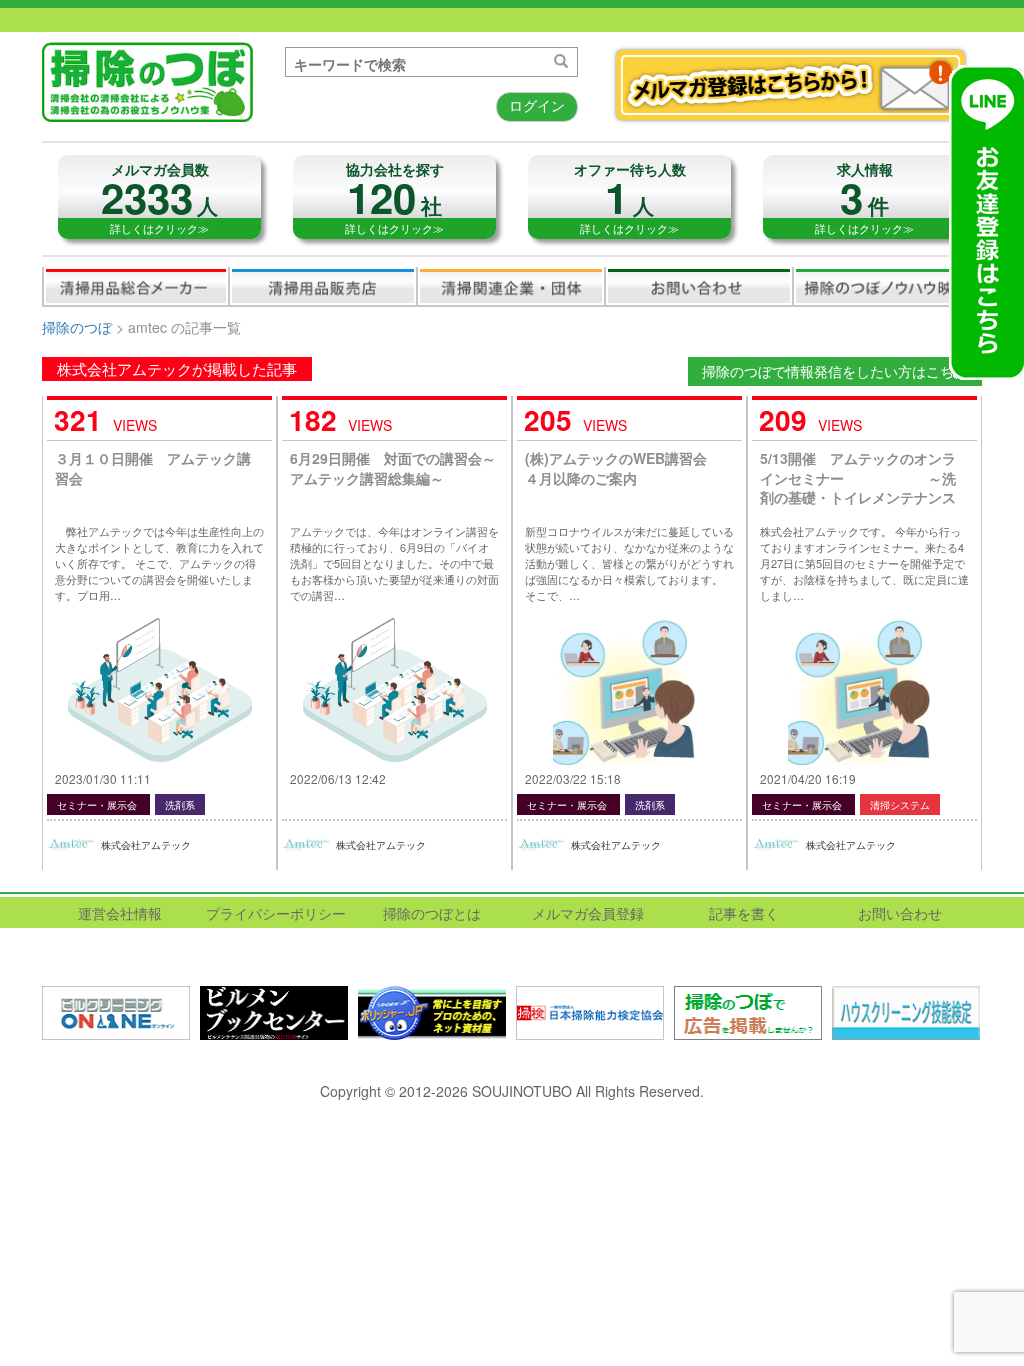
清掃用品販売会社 (323, 286)
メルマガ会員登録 (588, 913)
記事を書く (744, 913)
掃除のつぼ (77, 327)
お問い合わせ (699, 286)
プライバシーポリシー (276, 913)
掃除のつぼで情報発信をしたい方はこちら (835, 371)
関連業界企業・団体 (511, 286)
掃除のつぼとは (432, 913)
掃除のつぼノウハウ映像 (887, 286)
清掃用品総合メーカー (136, 286)
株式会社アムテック (146, 845)
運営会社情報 (120, 913)
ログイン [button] (537, 105)
